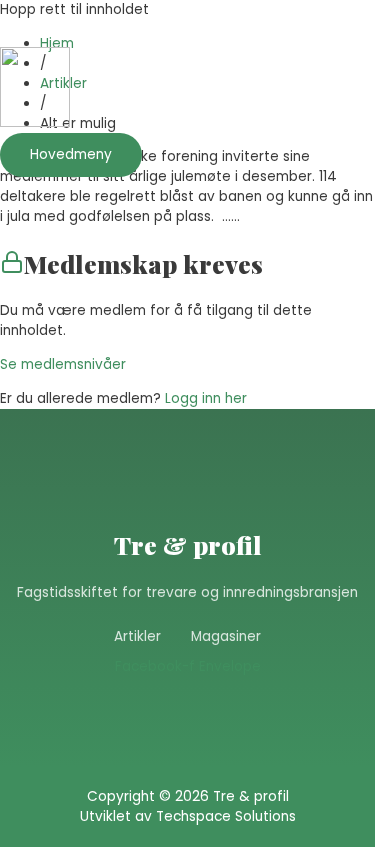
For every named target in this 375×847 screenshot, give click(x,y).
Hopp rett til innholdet (74, 9)
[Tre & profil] (35, 90)
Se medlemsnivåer (63, 364)
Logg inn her (206, 398)
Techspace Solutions (226, 816)
